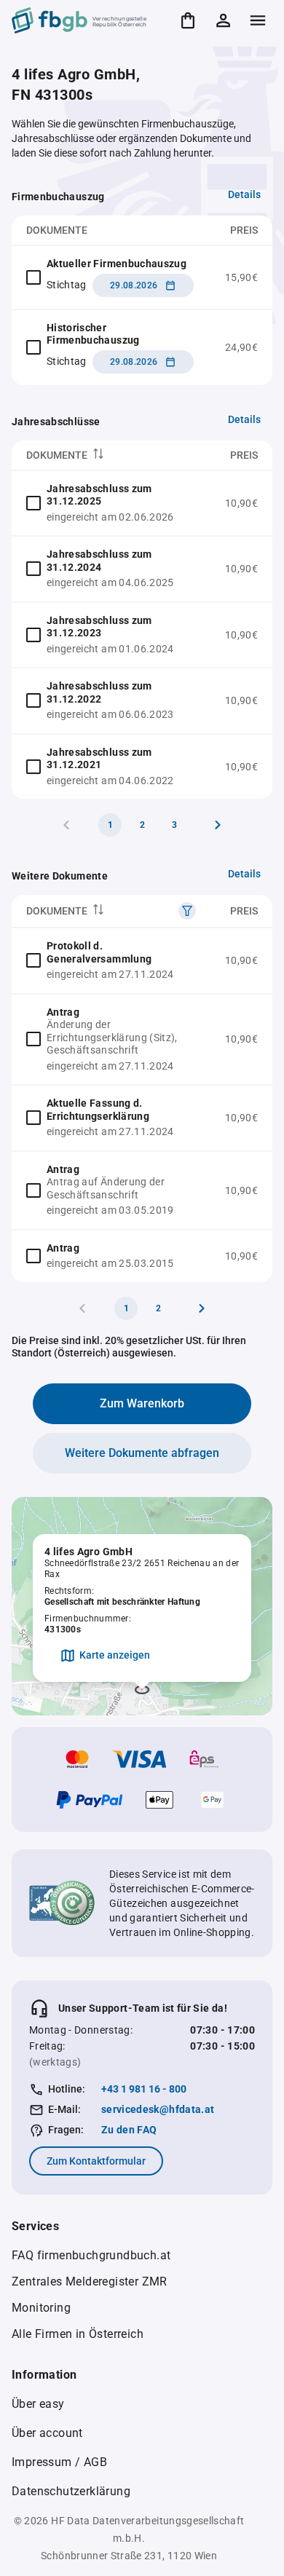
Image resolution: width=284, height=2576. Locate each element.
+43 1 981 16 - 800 (144, 2089)
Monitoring (41, 2308)
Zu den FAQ (129, 2130)
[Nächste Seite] (218, 825)
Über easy (38, 2404)
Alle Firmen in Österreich (78, 2334)
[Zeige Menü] (258, 20)
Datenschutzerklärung (71, 2491)
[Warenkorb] (188, 20)
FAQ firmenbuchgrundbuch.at (91, 2255)
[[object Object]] (187, 911)
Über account (47, 2433)
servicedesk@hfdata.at (158, 2109)
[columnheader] (111, 455)
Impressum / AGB (59, 2462)
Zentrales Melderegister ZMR (90, 2281)
